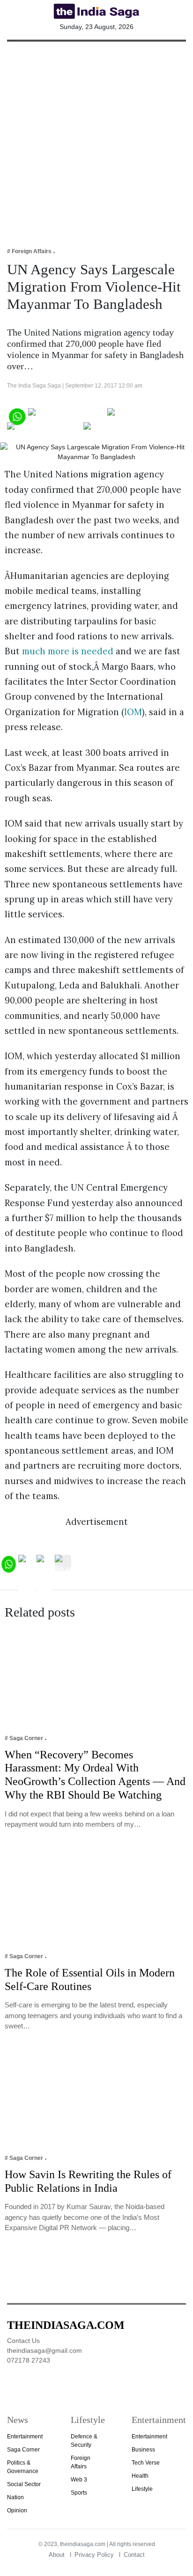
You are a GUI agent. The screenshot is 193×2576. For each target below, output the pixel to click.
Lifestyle (142, 2489)
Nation (15, 2497)
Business (143, 2450)
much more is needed (68, 651)
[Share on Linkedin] (120, 429)
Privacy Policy (94, 2555)
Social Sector (24, 2484)
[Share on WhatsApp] (17, 415)
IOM (133, 712)
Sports (79, 2493)
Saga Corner (23, 2450)
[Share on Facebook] (67, 415)
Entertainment (25, 2437)
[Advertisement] (96, 138)
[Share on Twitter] (140, 415)
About (57, 2555)
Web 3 (79, 2480)
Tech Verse (146, 2463)
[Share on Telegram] (44, 429)
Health (140, 2476)
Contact (134, 2555)
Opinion (17, 2510)
